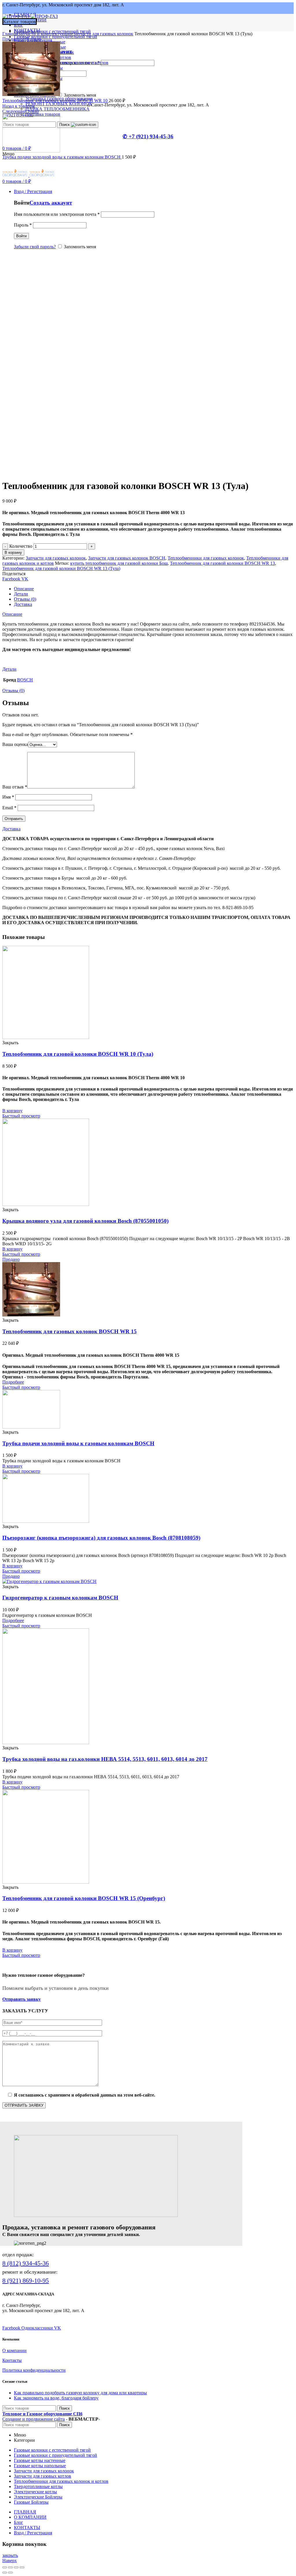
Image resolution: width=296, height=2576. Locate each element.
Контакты (12, 2360)
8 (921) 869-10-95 (26, 2280)
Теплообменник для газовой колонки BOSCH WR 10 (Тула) (78, 1054)
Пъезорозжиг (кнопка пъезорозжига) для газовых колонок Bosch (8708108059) (101, 1538)
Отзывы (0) (25, 599)
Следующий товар (21, 111)
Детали (21, 594)
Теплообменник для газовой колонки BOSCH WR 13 (222, 563)
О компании (14, 2350)
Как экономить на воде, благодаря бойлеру (56, 2398)
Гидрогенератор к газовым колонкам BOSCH (60, 1598)
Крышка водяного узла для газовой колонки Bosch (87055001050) (85, 1221)
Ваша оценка (15, 744)
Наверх (10, 2561)
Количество (21, 546)
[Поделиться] (10, 2567)
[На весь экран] (16, 2567)
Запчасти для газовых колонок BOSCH (127, 558)
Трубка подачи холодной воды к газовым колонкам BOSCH (62, 157)
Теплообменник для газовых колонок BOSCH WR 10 (55, 101)
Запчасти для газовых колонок (103, 34)
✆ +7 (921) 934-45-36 (148, 136)
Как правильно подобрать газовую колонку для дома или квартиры (80, 2393)
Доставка (23, 604)
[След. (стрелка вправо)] (10, 2573)
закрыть (10, 2555)
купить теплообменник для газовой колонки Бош (119, 563)
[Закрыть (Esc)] (5, 2567)
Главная (10, 34)
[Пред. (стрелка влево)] (5, 2573)
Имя (8, 797)
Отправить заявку (22, 1999)
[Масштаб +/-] (22, 2567)
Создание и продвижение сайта (34, 2419)
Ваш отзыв (15, 787)
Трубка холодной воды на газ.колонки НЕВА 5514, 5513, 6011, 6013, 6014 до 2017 (105, 1759)
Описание (24, 589)
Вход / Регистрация (33, 2533)
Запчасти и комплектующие (46, 34)
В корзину (13, 552)
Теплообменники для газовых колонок (206, 558)
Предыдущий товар (22, 39)
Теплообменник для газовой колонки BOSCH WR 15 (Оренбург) (84, 1898)
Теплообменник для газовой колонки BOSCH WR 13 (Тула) (61, 568)
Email (9, 808)
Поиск (65, 125)
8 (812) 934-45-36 (26, 2263)
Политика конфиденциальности (34, 2370)
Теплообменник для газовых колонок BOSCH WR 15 (70, 1331)
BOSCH (25, 680)
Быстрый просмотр (21, 1116)
